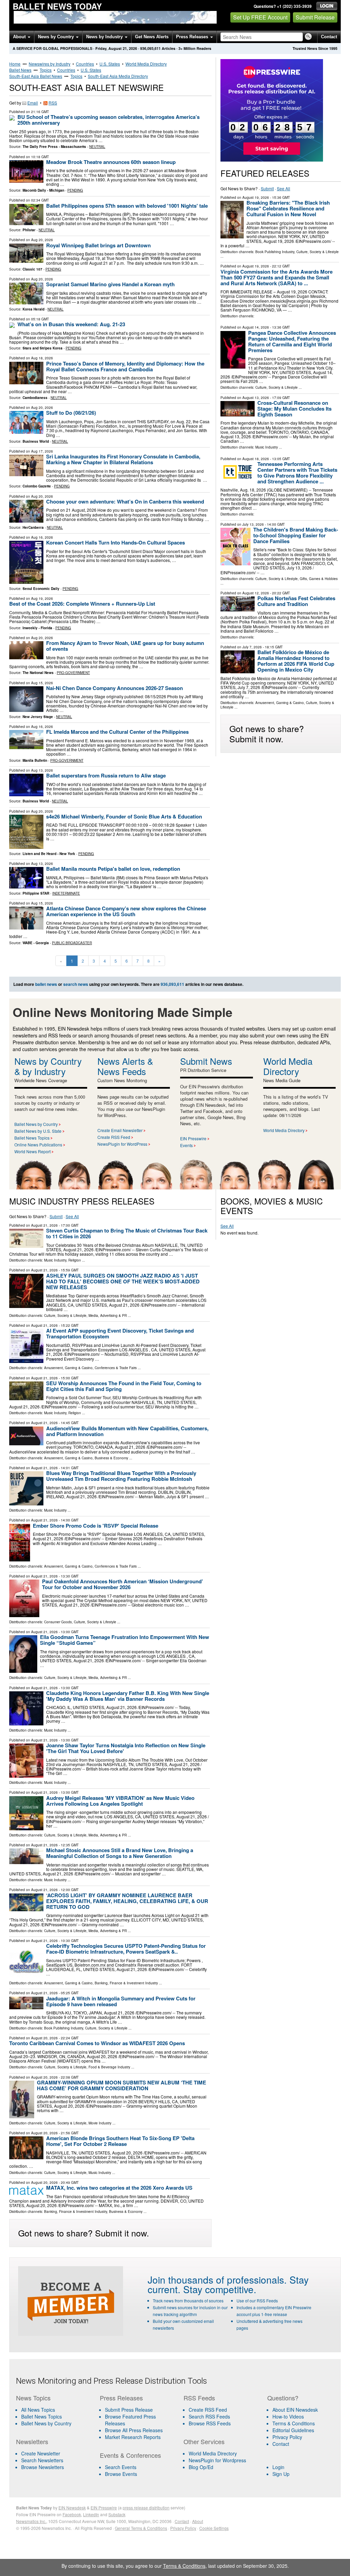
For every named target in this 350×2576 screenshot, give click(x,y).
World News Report (32, 1151)
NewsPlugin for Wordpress (217, 2460)
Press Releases (193, 37)
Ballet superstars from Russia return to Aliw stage (106, 775)
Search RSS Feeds (209, 2416)
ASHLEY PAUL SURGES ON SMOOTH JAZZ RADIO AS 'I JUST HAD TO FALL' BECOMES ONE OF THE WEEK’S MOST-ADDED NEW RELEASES (123, 1281)
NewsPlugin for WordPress (122, 1144)
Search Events (121, 2467)
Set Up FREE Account (260, 17)
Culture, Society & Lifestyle (318, 252)
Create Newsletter (41, 2453)
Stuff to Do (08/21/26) (71, 413)
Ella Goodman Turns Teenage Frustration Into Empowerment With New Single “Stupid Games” (125, 1640)
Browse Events (121, 2474)
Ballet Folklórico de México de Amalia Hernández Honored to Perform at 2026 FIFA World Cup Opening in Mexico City (296, 661)
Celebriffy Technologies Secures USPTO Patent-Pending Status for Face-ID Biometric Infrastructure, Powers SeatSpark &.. (126, 1949)
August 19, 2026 (256, 197)
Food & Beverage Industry (109, 2067)
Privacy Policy (287, 2437)
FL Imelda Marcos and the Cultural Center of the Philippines (117, 732)
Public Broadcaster (72, 943)
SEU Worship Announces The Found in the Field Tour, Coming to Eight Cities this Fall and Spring (124, 1386)
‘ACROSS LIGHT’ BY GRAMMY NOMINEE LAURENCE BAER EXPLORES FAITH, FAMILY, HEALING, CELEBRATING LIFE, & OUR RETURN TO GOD (127, 1901)
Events (186, 1145)
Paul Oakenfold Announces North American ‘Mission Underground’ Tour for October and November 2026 (123, 1584)
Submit (267, 188)
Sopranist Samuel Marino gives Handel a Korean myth (110, 284)
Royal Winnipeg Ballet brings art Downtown (98, 245)
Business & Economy (111, 1458)
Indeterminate (66, 893)
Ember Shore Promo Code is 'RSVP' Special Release (96, 1526)
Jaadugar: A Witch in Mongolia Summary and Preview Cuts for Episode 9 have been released (121, 2001)
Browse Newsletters (43, 2467)
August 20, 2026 (44, 2038)
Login (278, 2467)
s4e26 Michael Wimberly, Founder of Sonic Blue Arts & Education (124, 816)
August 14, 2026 (256, 327)
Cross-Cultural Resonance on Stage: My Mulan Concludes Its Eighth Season (294, 409)
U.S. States (110, 64)
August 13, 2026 (256, 398)
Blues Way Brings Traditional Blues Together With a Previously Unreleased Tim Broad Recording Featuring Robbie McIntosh (121, 1476)
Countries (85, 64)
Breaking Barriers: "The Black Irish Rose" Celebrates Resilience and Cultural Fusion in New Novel (288, 208)
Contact (329, 37)
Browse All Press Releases (134, 2430)
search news (76, 984)
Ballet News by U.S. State (38, 1131)
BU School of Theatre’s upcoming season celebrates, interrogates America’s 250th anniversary (109, 120)
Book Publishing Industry (275, 252)
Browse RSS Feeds (210, 2423)
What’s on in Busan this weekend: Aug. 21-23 (71, 324)
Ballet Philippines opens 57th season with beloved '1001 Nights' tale (127, 206)
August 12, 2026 (256, 593)
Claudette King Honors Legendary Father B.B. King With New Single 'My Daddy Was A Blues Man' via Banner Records (128, 1696)
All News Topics (38, 2410)
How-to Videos (288, 2416)
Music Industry (267, 447)
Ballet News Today (57, 6)
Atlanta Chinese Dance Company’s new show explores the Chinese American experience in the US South (126, 911)
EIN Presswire (193, 1138)
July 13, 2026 (253, 524)
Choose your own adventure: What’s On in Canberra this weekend (125, 501)
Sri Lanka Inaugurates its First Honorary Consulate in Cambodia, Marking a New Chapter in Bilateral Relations (123, 459)
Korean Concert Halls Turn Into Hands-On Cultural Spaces (116, 542)
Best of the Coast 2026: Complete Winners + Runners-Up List (82, 604)
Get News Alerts (152, 37)
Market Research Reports (133, 2437)
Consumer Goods (58, 1622)
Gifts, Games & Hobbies (319, 579)
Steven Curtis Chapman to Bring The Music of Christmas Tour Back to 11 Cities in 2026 (127, 1233)
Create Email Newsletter (120, 1130)
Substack (117, 2514)
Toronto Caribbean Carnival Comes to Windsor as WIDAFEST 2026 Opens (97, 2043)
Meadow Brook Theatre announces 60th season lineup (111, 162)
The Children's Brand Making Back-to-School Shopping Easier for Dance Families (296, 535)
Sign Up (281, 2474)
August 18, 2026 (256, 459)
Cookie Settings (214, 2528)
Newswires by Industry (50, 64)
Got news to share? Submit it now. (267, 733)
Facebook (72, 2514)
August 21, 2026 (44, 1225)
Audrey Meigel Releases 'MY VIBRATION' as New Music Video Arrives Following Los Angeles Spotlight (120, 1801)
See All (284, 188)
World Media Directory (146, 64)
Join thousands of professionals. (217, 2279)
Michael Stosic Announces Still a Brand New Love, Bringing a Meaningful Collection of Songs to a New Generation (120, 1853)
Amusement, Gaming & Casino (280, 703)
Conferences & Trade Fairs (116, 1368)
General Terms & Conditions (141, 2528)
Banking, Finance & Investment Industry (126, 1983)
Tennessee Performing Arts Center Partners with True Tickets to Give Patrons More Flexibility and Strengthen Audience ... (297, 473)
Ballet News (20, 70)
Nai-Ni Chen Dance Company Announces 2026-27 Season (115, 688)
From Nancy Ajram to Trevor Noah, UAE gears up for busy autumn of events (125, 646)
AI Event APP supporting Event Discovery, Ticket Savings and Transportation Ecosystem (120, 1333)
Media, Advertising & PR (108, 1315)
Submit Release (315, 17)
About (20, 37)
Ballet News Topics (32, 1138)
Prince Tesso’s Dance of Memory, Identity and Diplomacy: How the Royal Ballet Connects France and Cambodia (125, 366)
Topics (46, 70)
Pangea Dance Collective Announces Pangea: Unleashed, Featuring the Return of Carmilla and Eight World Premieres (292, 341)
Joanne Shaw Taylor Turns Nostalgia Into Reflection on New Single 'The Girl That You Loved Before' (126, 1748)
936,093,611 (150, 48)
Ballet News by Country (36, 1124)
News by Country (57, 37)
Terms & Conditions (294, 2423)
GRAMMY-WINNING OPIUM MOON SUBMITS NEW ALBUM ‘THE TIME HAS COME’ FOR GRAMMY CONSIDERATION (122, 2085)
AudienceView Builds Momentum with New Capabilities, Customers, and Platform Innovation (127, 1431)
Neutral (97, 147)
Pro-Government (73, 673)
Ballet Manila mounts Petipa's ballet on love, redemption (113, 869)
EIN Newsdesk (72, 2508)
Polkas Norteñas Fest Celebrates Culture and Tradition (296, 601)
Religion (75, 1260)
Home (15, 64)
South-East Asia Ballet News (36, 76)
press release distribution (146, 2508)
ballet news (46, 984)
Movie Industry (100, 2123)
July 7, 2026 (252, 647)
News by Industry (105, 37)
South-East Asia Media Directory (118, 76)
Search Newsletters (42, 2460)
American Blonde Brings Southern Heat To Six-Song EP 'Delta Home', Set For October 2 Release (120, 2141)
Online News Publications (38, 1145)
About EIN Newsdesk (295, 2410)
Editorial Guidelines (293, 2430)
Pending (75, 190)
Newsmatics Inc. (31, 2521)
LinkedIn (91, 2514)
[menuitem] (54, 2416)
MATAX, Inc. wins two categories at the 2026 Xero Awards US (119, 2188)
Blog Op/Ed (201, 2467)
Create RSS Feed (114, 1137)
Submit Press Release (129, 2410)
